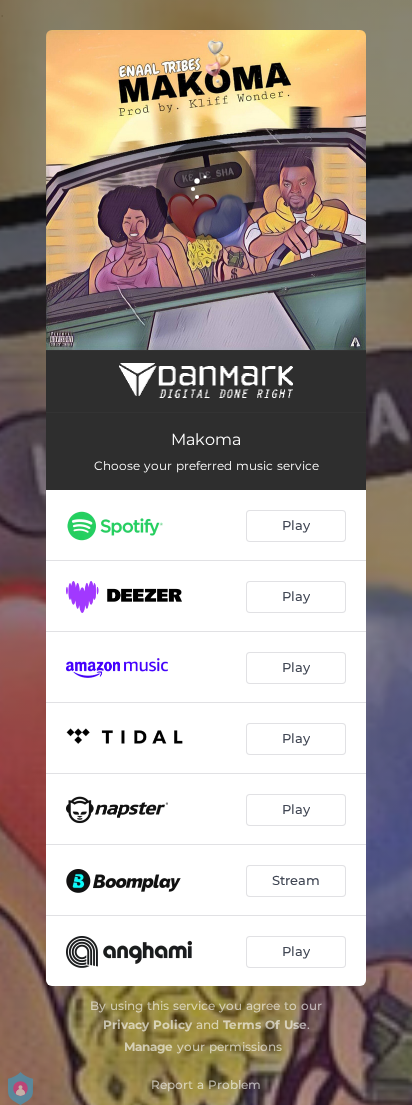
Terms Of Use (265, 1024)
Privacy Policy (147, 1024)
